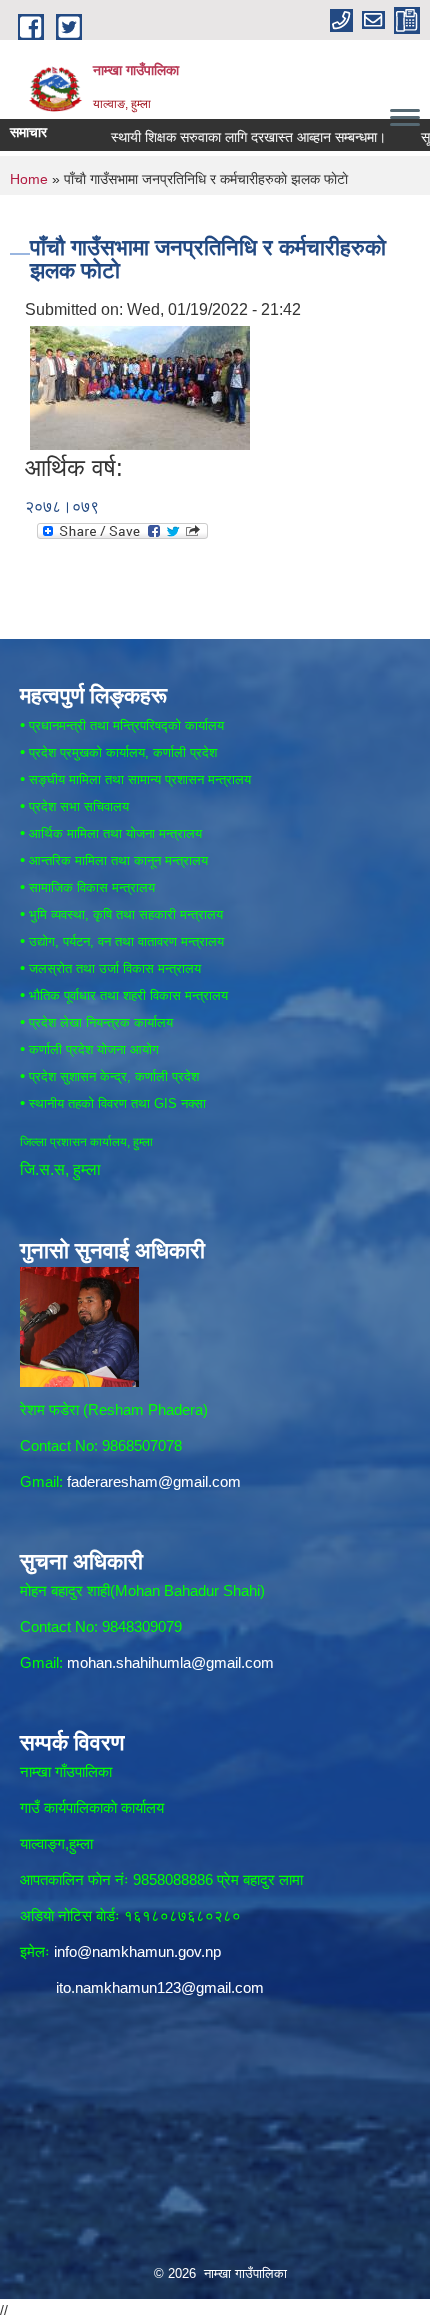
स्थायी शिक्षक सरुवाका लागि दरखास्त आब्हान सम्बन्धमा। (225, 137)
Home (29, 179)
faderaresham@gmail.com (154, 1481)
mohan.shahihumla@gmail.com (170, 1662)
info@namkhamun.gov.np (137, 1951)
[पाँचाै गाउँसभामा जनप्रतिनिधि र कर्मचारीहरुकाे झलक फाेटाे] (140, 386)
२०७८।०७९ (62, 506)
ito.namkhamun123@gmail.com (160, 1987)
